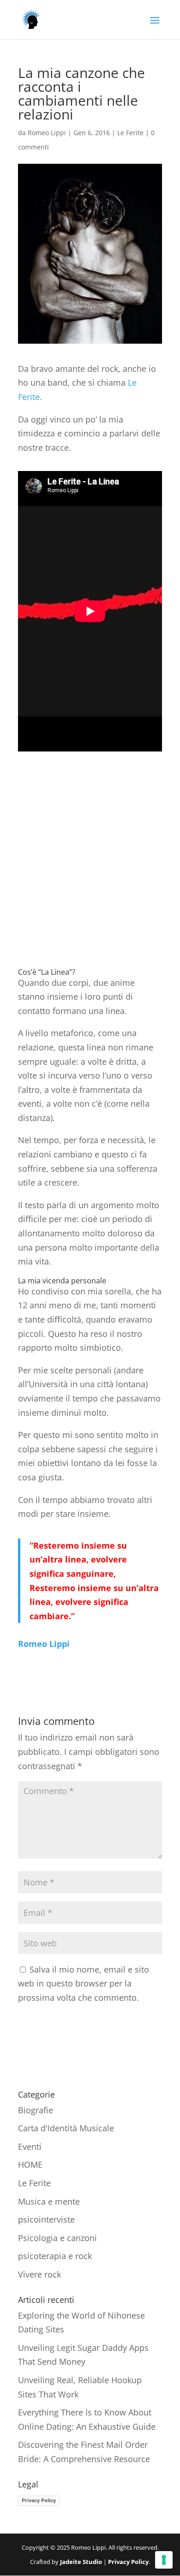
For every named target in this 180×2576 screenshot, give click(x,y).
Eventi (30, 2147)
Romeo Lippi (47, 133)
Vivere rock (39, 2274)
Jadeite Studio (81, 2562)
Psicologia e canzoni (57, 2238)
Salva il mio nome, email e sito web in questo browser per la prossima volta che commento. (84, 1983)
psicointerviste (46, 2219)
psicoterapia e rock (55, 2256)
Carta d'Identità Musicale (66, 2128)
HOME (30, 2165)
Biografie (36, 2110)
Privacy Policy (39, 2500)
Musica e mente (49, 2201)
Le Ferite (130, 133)
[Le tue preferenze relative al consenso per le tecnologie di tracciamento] (164, 2560)
